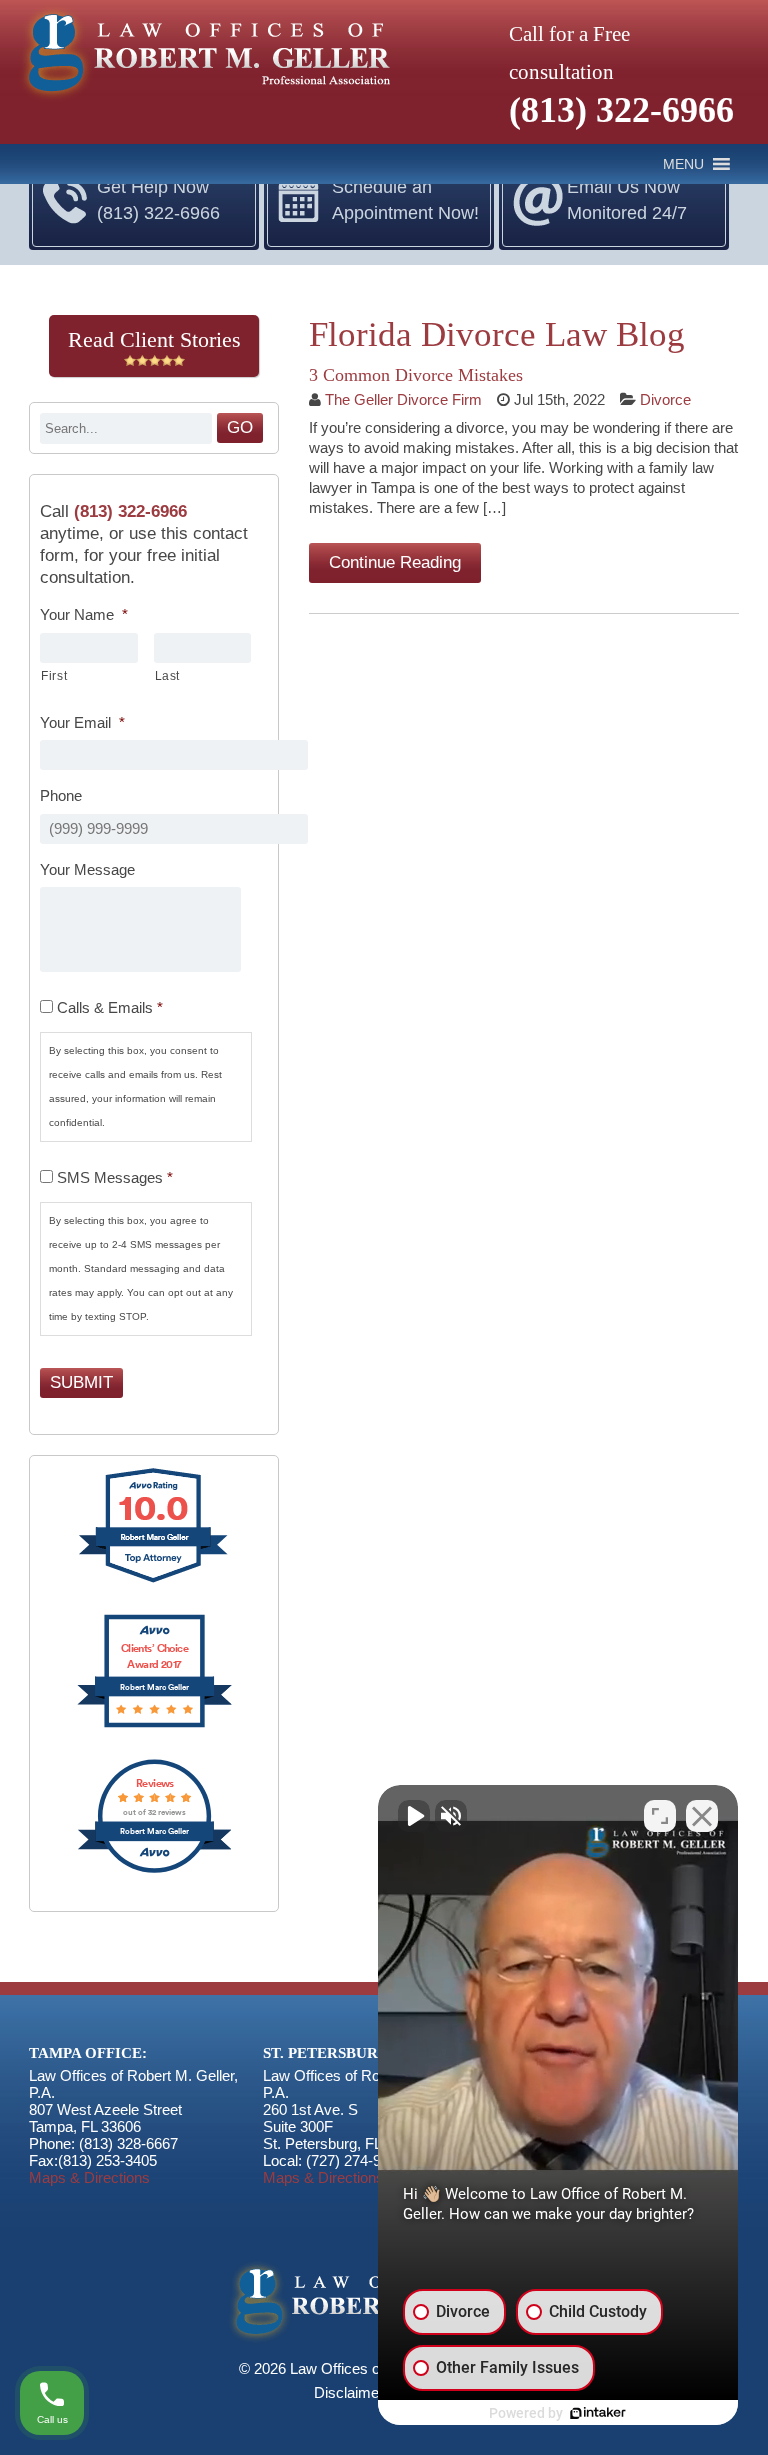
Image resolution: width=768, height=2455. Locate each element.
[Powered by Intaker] (598, 2413)
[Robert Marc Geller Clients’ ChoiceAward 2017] (154, 1725)
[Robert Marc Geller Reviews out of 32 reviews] (154, 1870)
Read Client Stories (154, 339)
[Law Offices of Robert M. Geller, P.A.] (203, 101)
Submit (81, 1382)
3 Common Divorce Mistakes (416, 375)
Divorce (665, 399)
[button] (683, 164)
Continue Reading (395, 562)
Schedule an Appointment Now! (405, 200)
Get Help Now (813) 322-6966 (158, 200)
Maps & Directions (89, 2177)
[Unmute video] (414, 1816)
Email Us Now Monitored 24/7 (627, 200)
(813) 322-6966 (621, 110)
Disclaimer (349, 2392)
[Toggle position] (660, 1816)
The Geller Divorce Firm (403, 399)
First (54, 676)
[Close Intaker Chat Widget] (702, 1816)
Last (168, 676)
